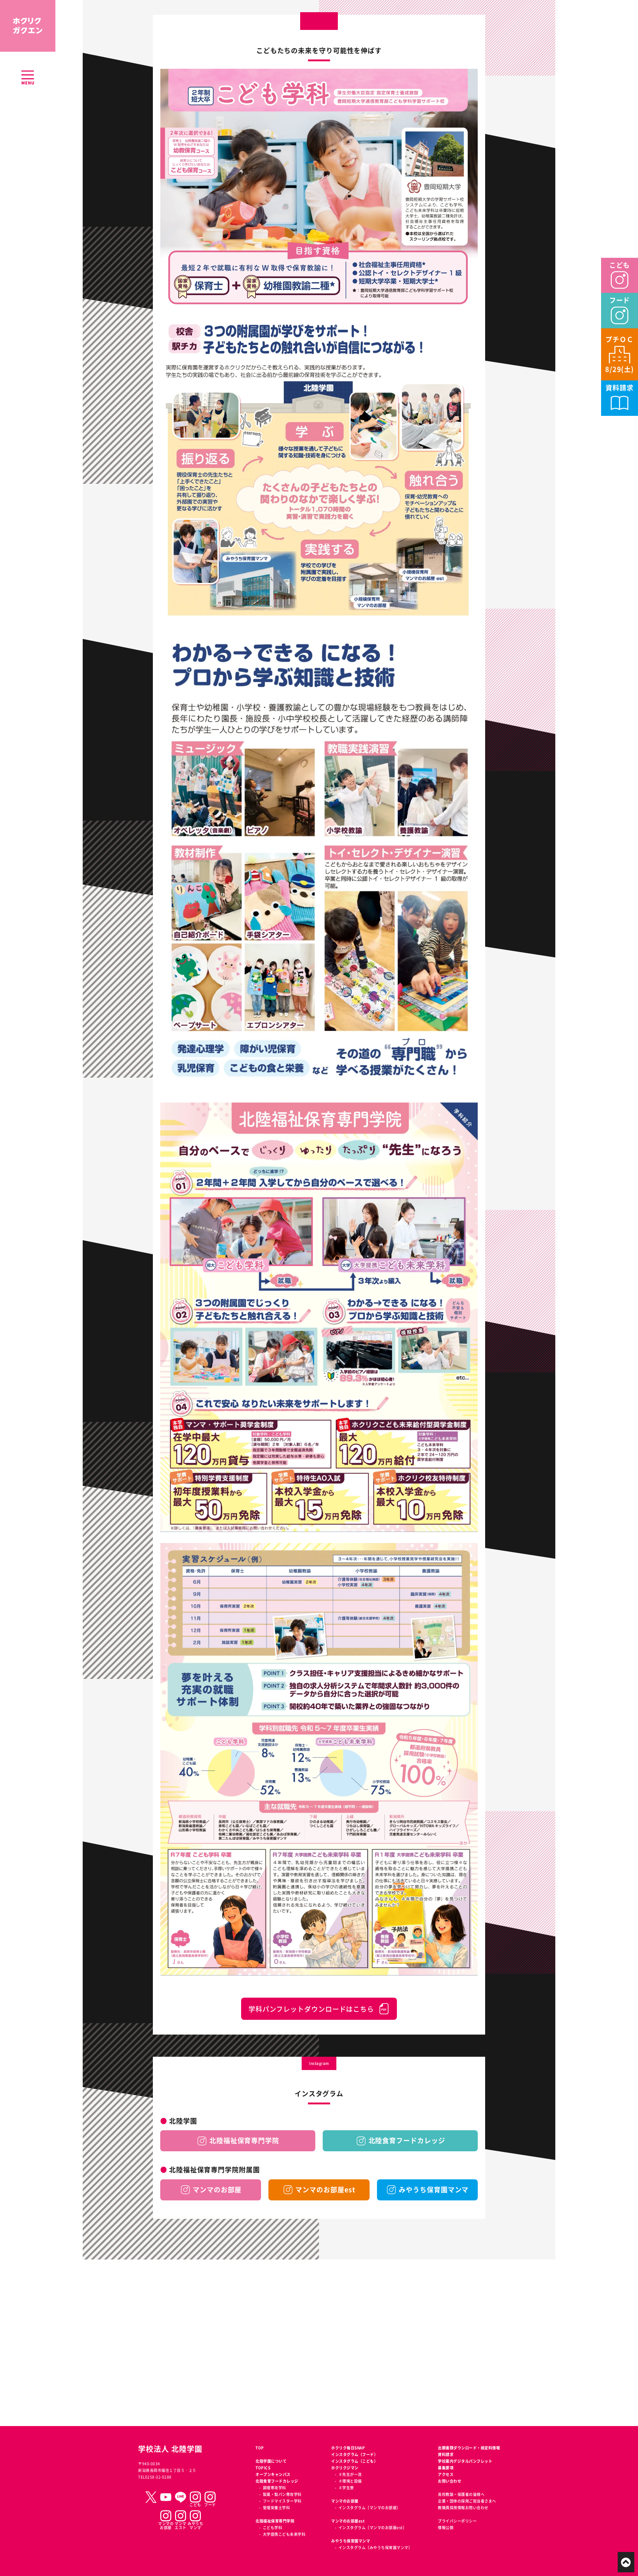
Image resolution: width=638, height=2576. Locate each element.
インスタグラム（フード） (354, 2454)
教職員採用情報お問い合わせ (463, 2507)
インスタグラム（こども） (354, 2461)
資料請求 (446, 2454)
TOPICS (263, 2468)
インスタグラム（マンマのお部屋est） (373, 2527)
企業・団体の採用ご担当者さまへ (467, 2501)
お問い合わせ (450, 2481)
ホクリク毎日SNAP (348, 2448)
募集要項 (446, 2468)
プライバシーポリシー (457, 2521)
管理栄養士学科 (276, 2507)
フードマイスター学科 (282, 2501)
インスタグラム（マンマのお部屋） (370, 2507)
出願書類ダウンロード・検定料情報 (469, 2448)
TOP (260, 2448)
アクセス (446, 2474)
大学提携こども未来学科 (284, 2534)
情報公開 (446, 2527)
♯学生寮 (346, 2488)
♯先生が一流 (350, 2474)
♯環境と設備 (350, 2481)
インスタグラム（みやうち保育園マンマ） (375, 2547)
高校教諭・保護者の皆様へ (461, 2494)
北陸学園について (271, 2461)
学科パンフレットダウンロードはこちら (311, 2009)
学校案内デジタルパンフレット (465, 2461)
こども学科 (272, 2527)
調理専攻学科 (275, 2488)
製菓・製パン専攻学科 (282, 2494)
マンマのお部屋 (345, 2501)
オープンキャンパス (273, 2474)
